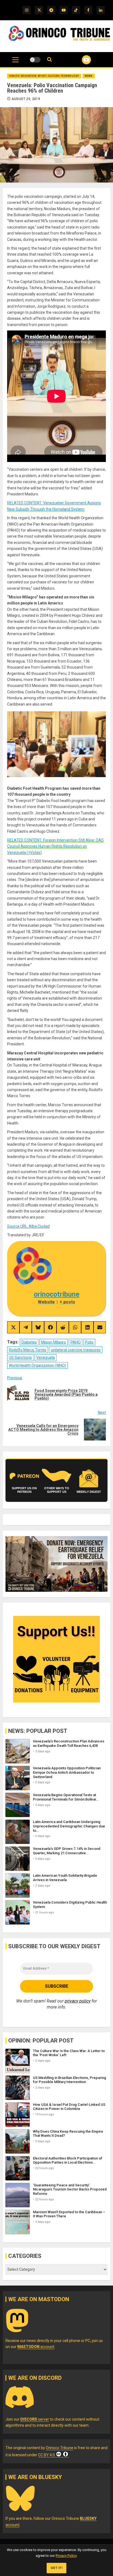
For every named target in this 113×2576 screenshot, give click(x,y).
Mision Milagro (54, 1342)
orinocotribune (57, 1294)
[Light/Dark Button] (35, 60)
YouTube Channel (80, 60)
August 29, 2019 (26, 99)
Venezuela (46, 1357)
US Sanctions (20, 1357)
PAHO (76, 1342)
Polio (89, 1342)
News (89, 76)
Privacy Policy (66, 2556)
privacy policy (78, 2001)
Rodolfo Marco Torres (28, 1350)
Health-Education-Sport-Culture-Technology (44, 76)
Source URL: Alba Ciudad (28, 1226)
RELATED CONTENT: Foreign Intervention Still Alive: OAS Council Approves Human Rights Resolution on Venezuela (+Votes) (55, 846)
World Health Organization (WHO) (37, 1365)
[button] (15, 62)
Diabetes (29, 1342)
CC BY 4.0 (46, 2455)
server (35, 2419)
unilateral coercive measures (76, 1350)
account (36, 2347)
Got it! (57, 2568)
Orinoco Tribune (60, 2448)
